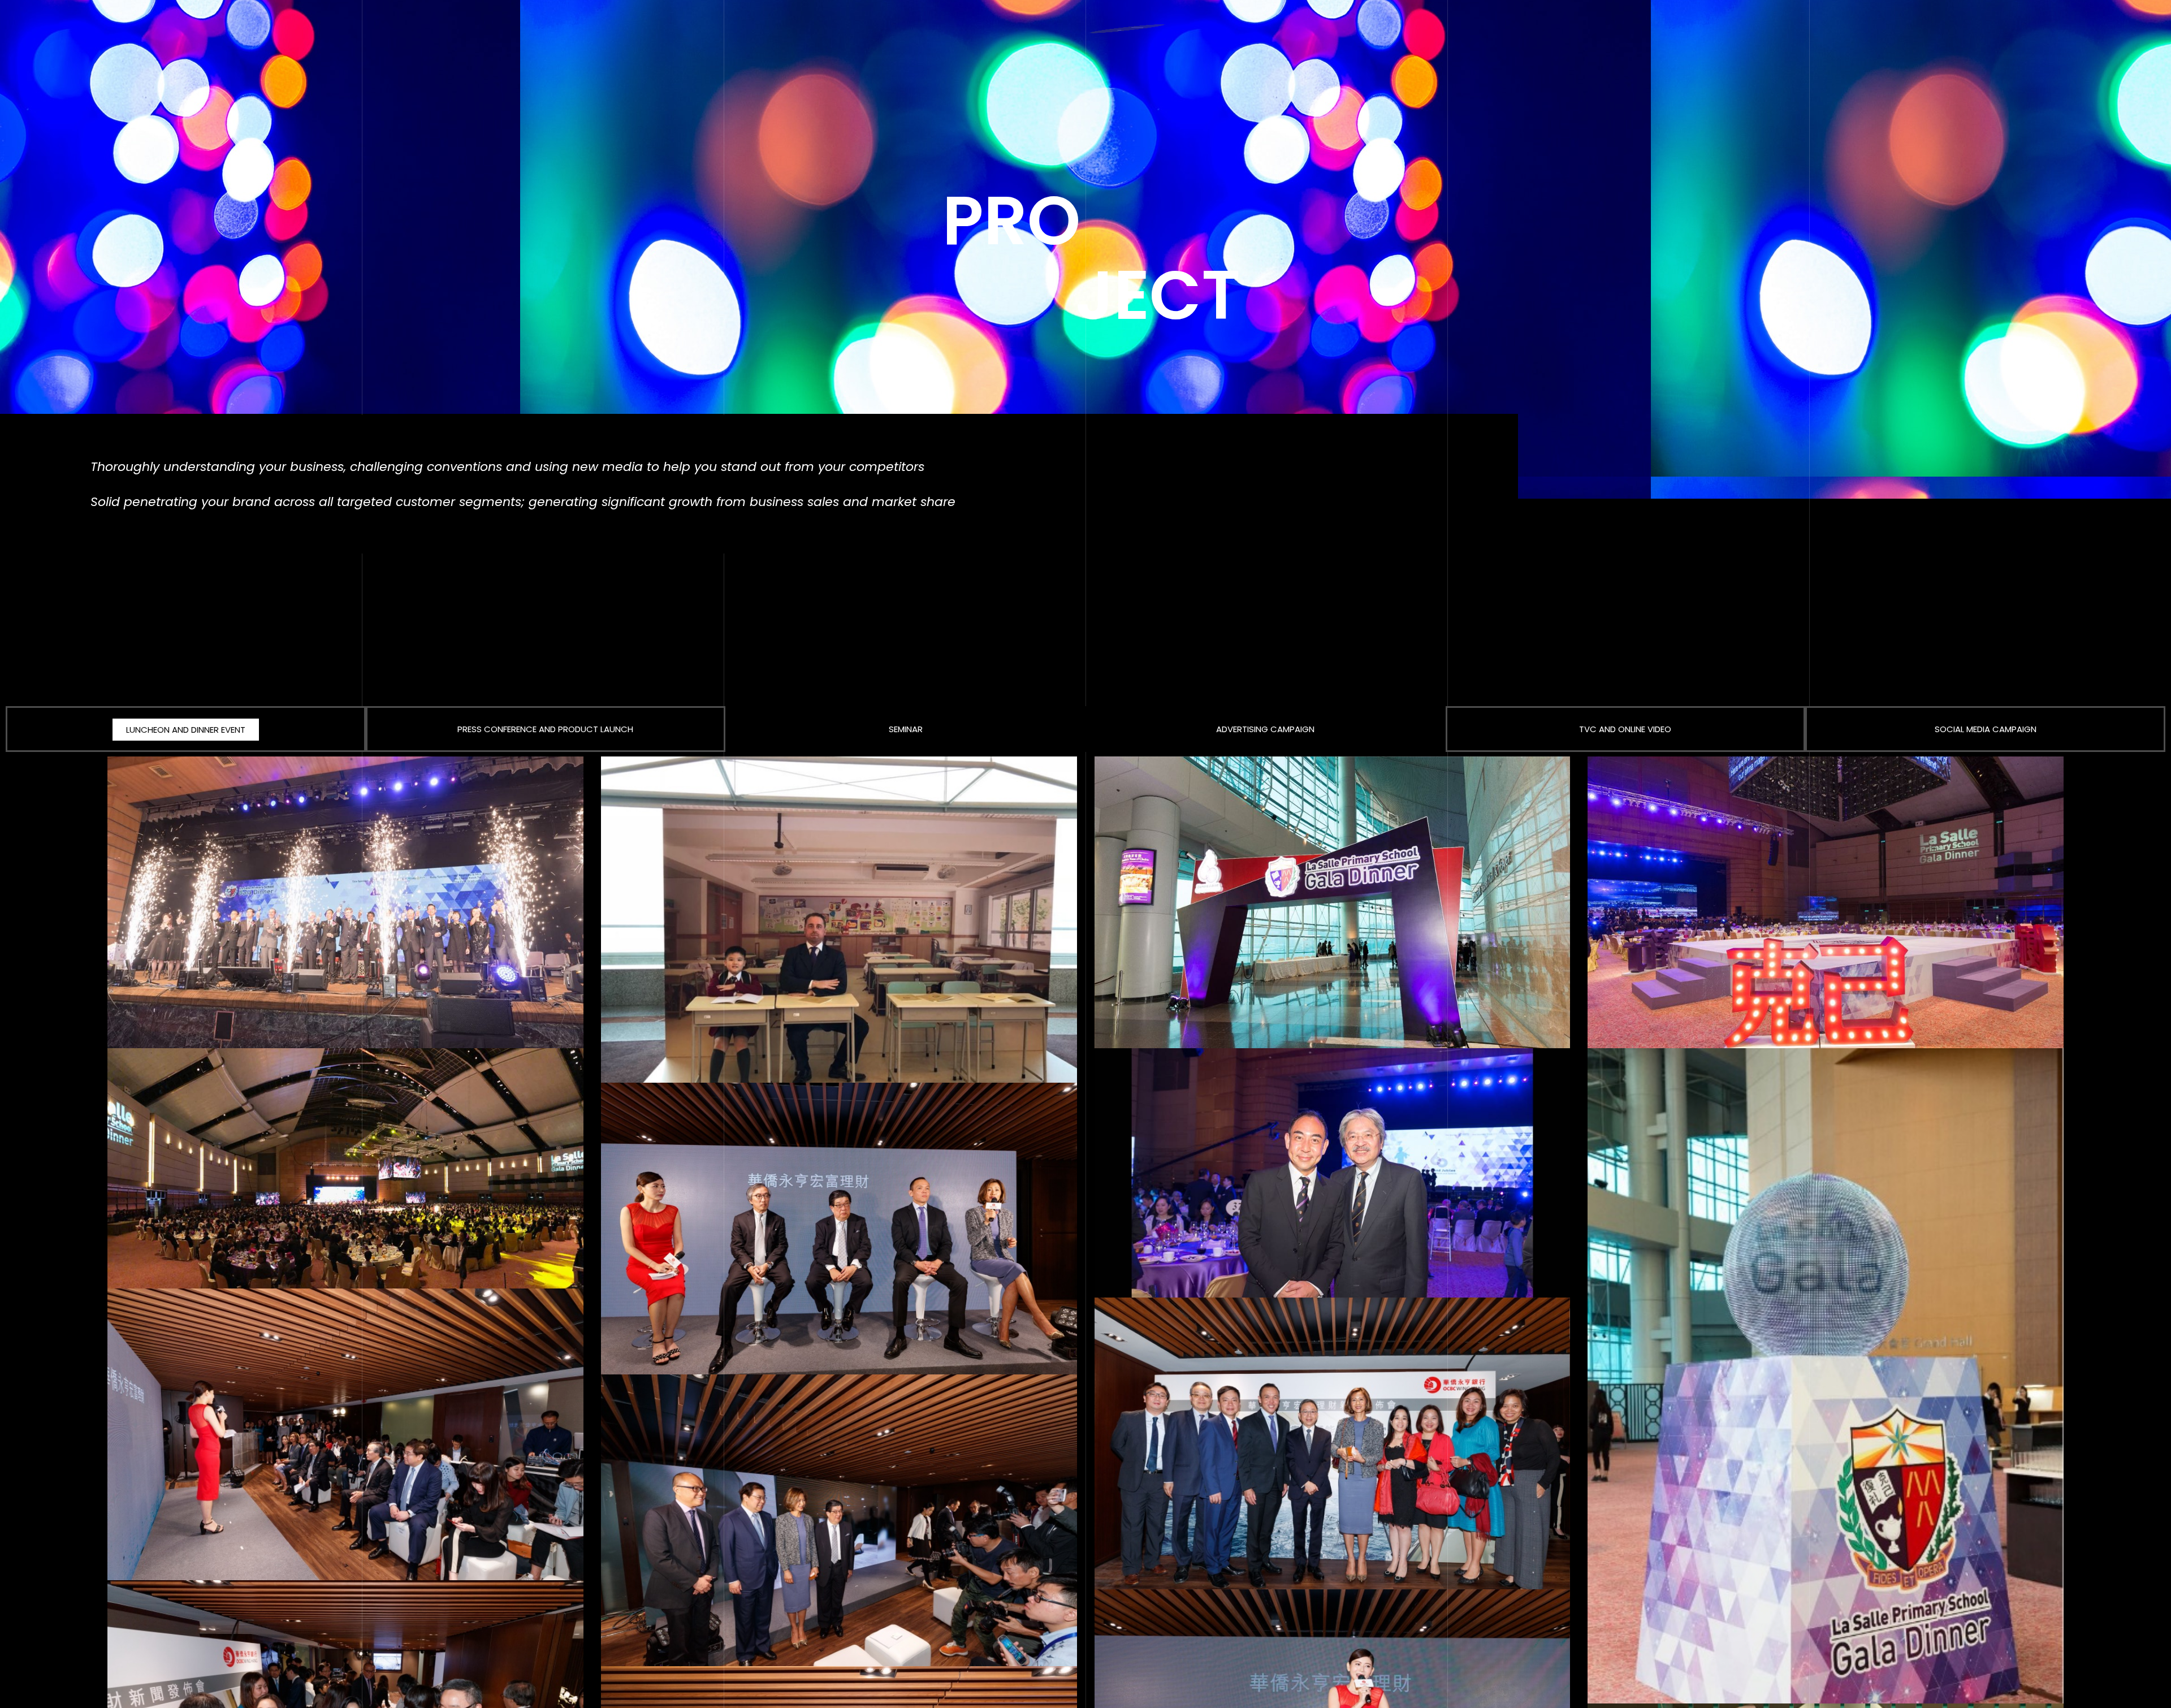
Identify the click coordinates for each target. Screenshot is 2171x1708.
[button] (186, 730)
